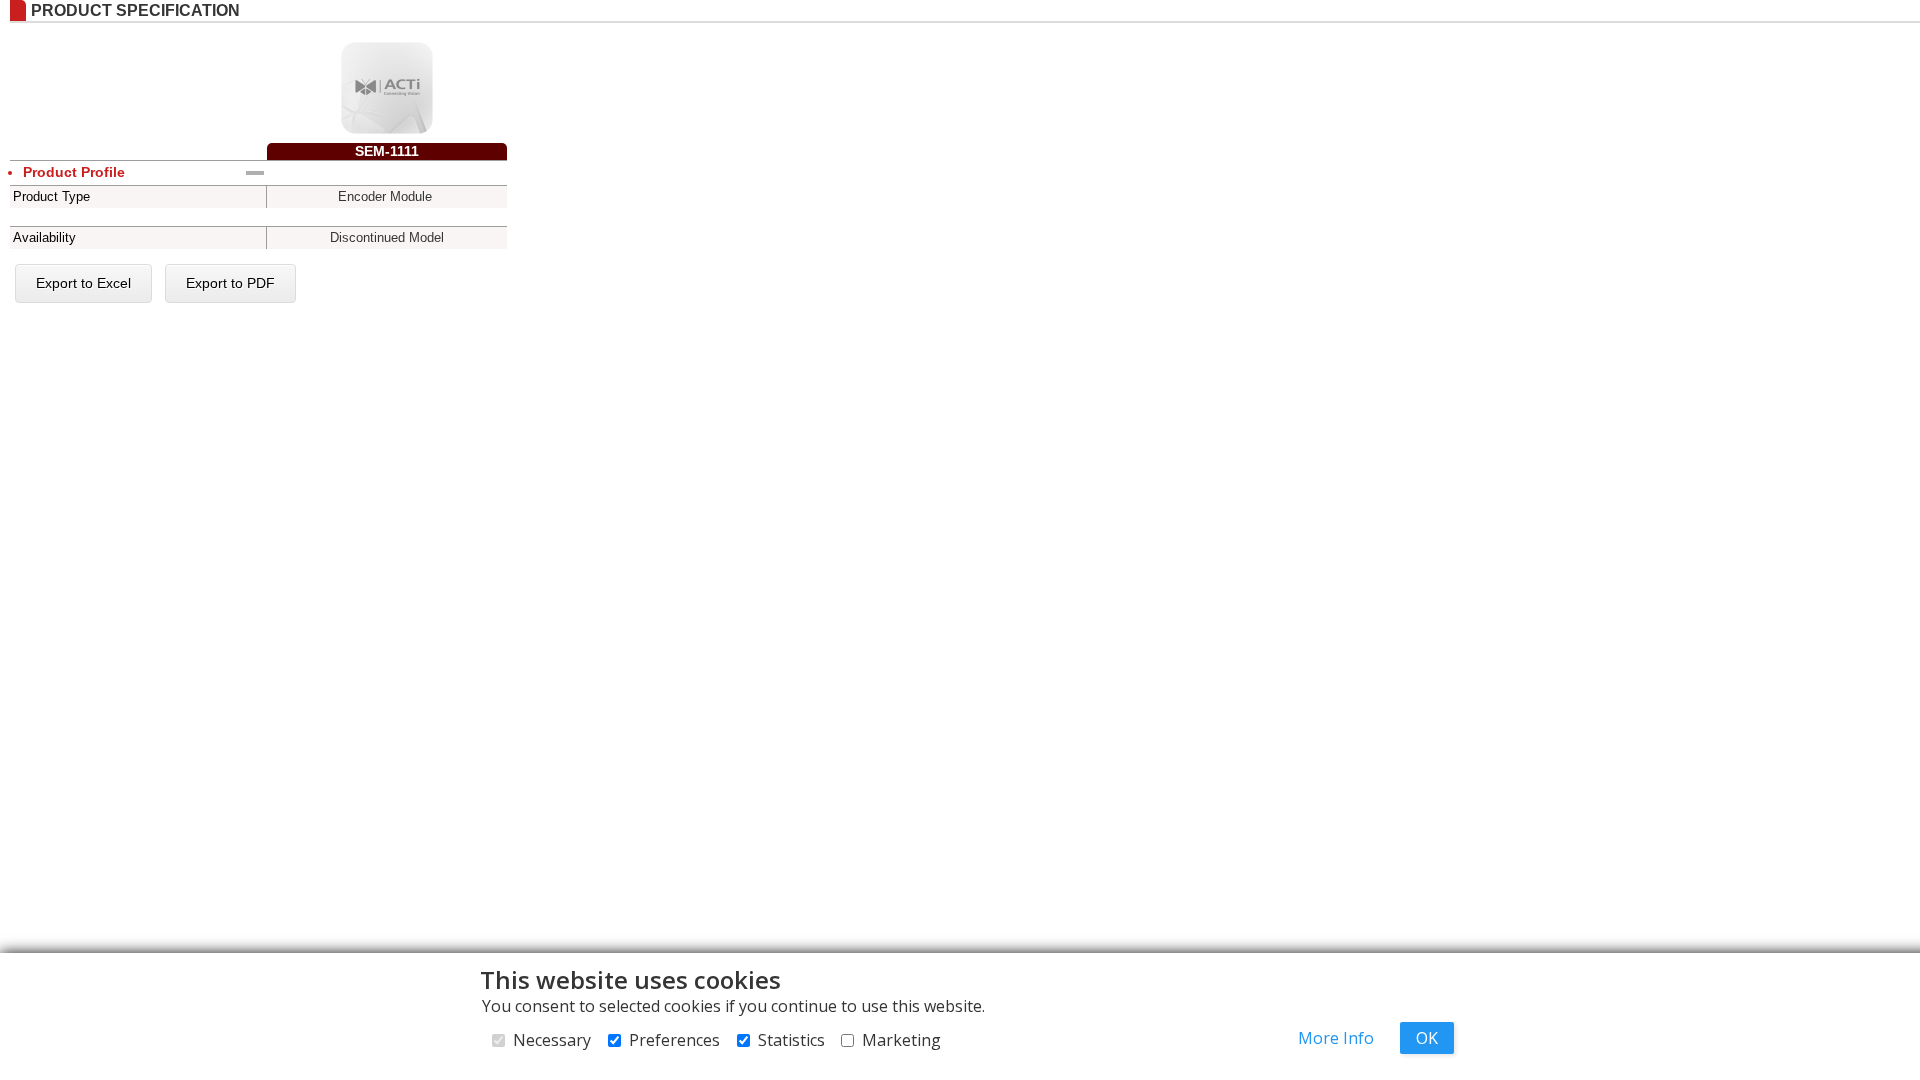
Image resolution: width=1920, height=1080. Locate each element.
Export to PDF (230, 283)
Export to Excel (83, 283)
